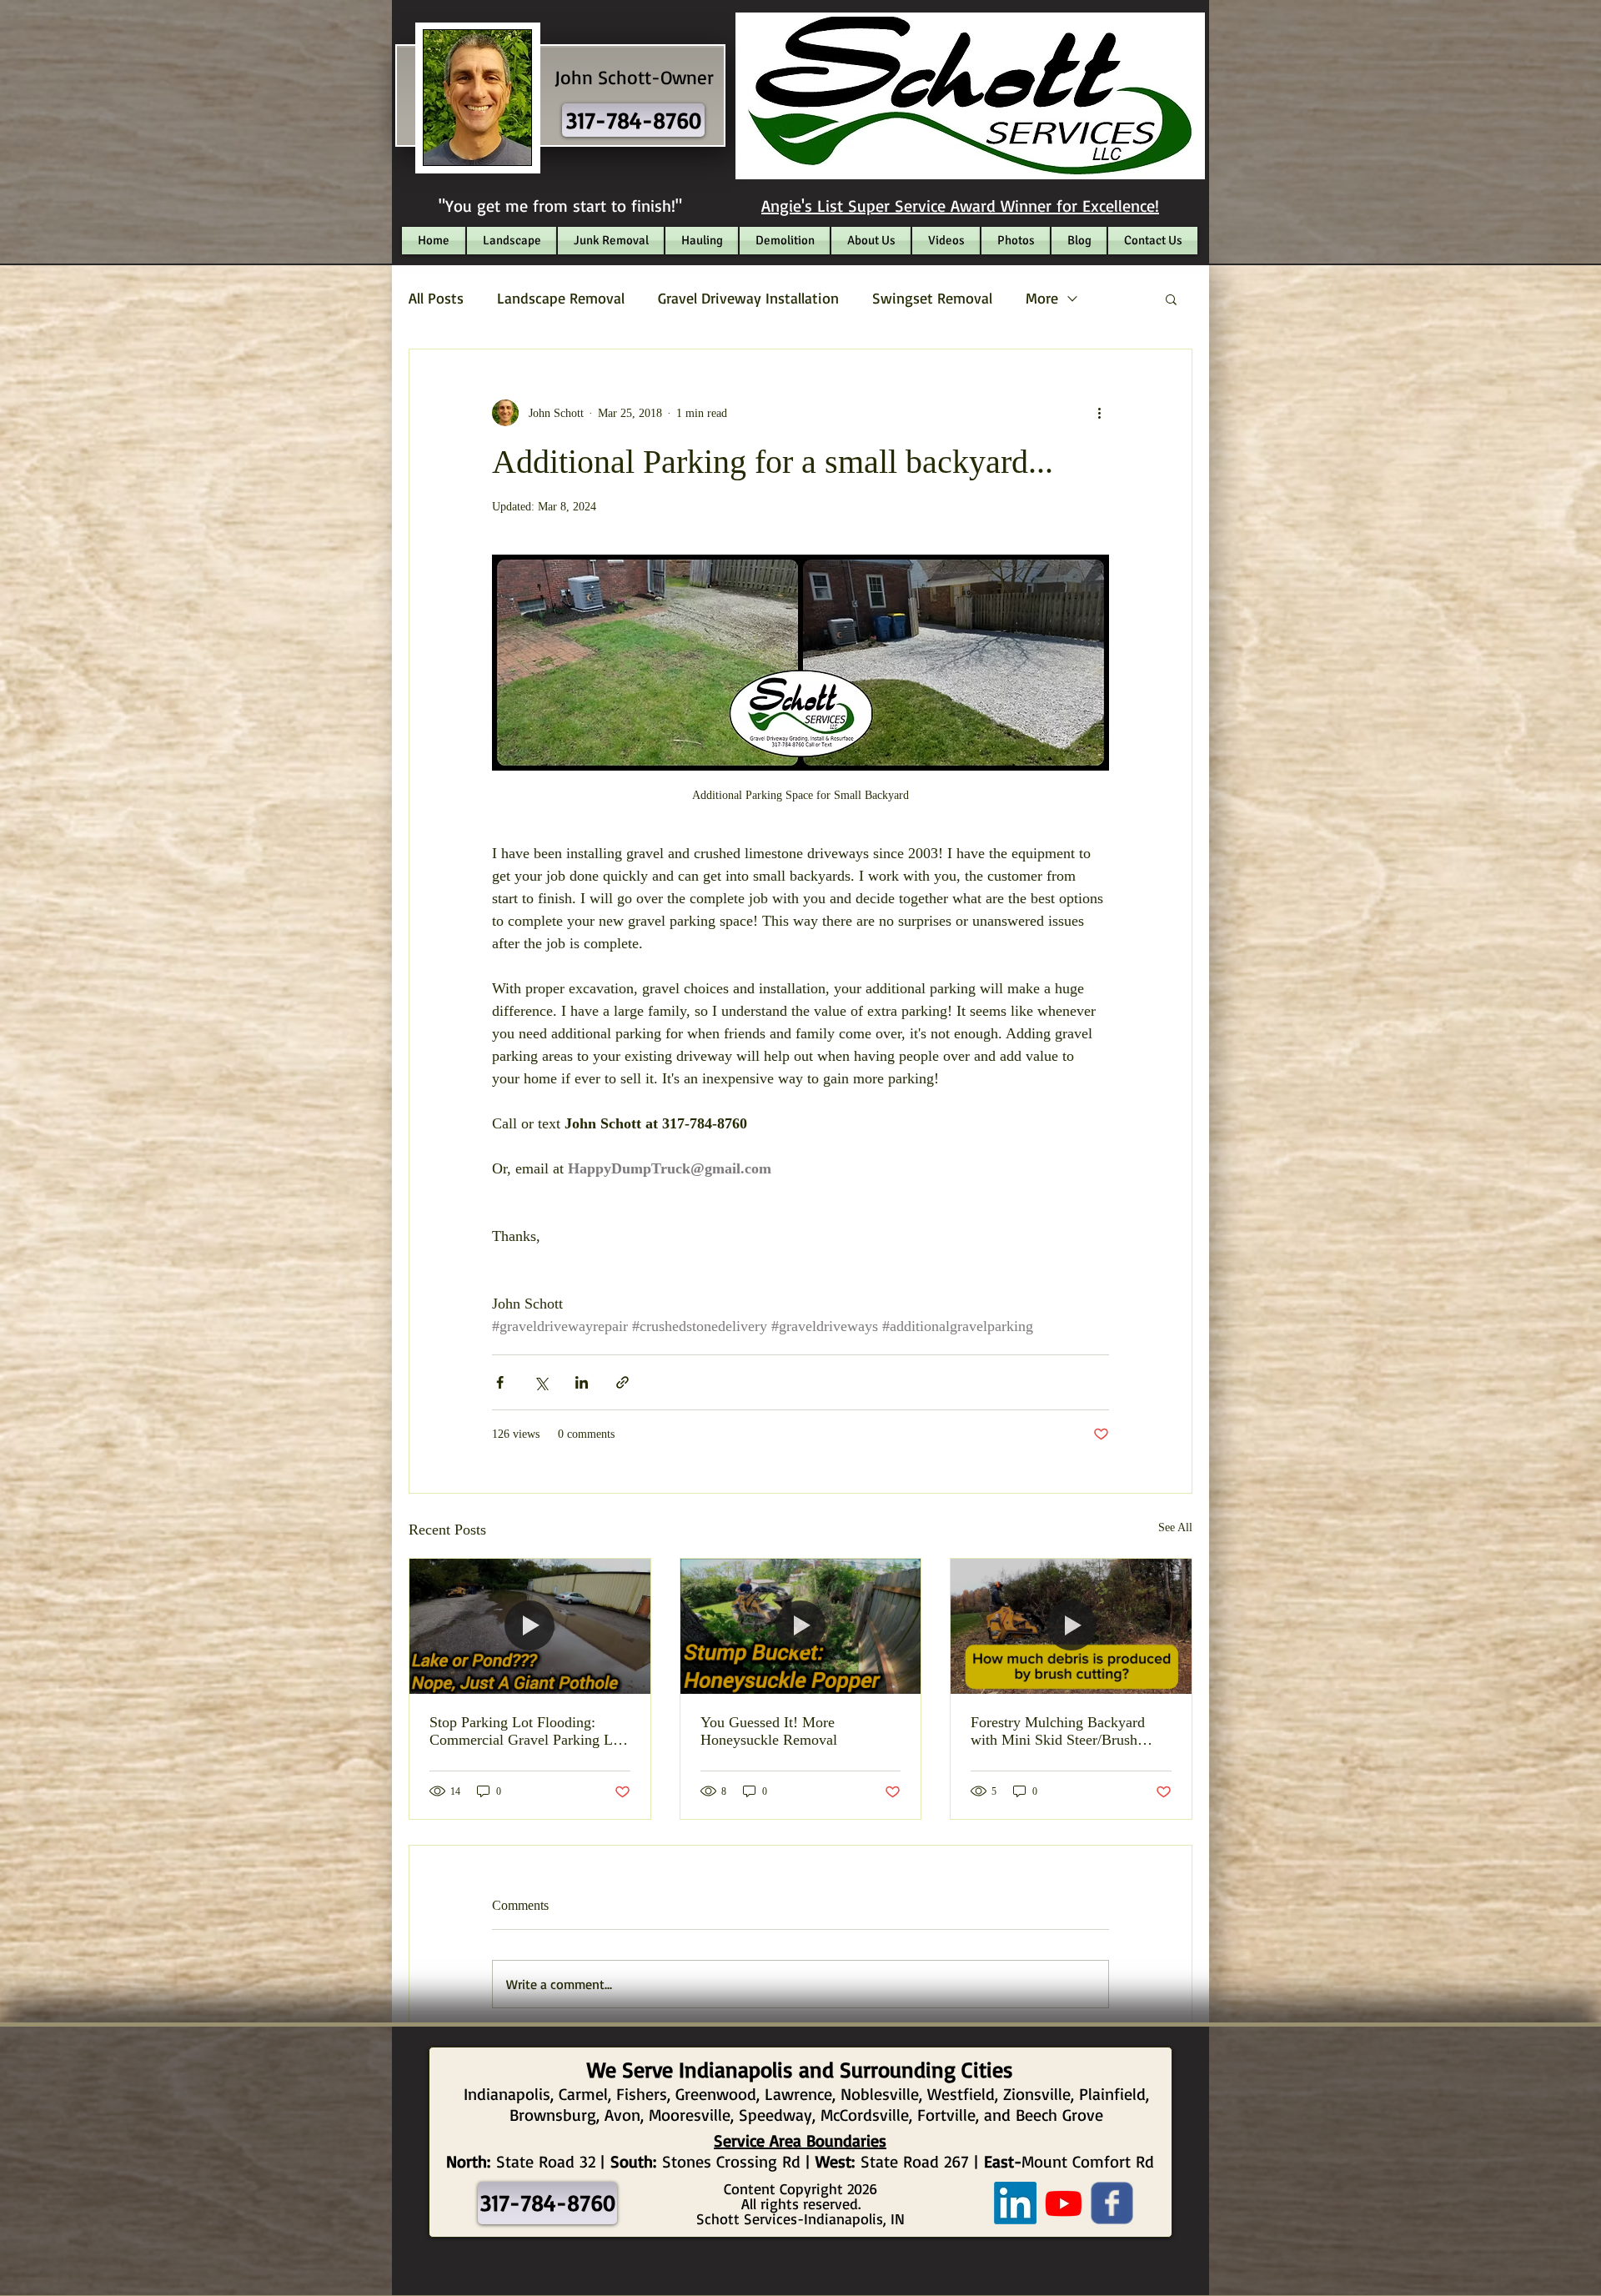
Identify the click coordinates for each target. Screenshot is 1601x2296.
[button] (1171, 299)
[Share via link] (622, 1382)
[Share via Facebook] (500, 1382)
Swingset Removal (932, 298)
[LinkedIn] (1015, 2203)
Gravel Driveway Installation (748, 298)
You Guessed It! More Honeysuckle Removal (769, 1731)
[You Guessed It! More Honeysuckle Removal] (801, 1626)
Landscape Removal (561, 298)
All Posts (436, 298)
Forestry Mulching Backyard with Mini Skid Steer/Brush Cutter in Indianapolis (1058, 1731)
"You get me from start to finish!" (560, 206)
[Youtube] (1064, 2203)
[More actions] (1099, 413)
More (1042, 298)
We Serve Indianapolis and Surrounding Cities (800, 2069)
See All (1175, 1527)
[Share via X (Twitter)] (541, 1382)
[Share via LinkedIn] (582, 1382)
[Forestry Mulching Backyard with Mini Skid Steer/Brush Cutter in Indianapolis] (1071, 1626)
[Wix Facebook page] (1112, 2203)
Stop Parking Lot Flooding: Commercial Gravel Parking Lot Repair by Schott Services (527, 1731)
